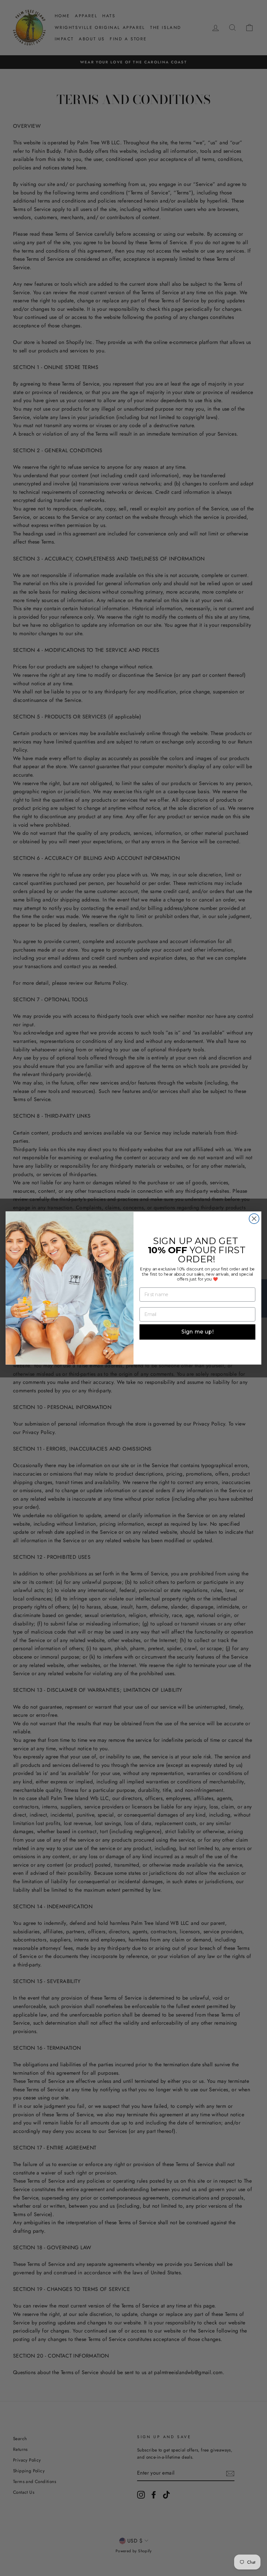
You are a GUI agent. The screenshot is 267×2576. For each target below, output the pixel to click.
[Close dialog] (254, 1219)
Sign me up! (197, 1332)
